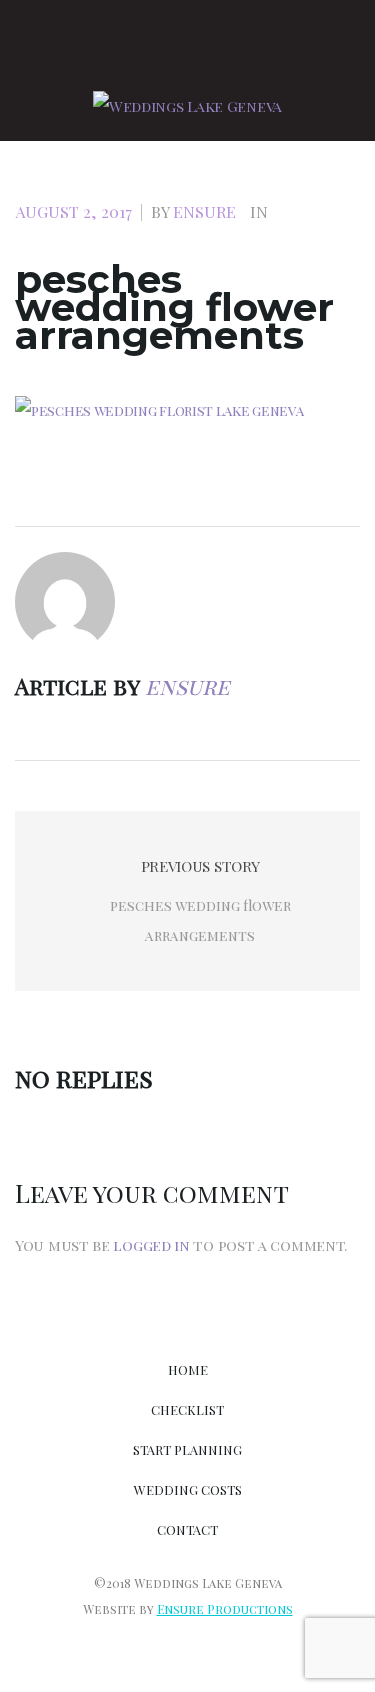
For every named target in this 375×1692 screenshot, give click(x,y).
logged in (151, 1245)
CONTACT (187, 1529)
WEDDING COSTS (188, 1489)
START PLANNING (187, 1449)
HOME (188, 1369)
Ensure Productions (225, 1609)
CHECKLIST (187, 1409)
